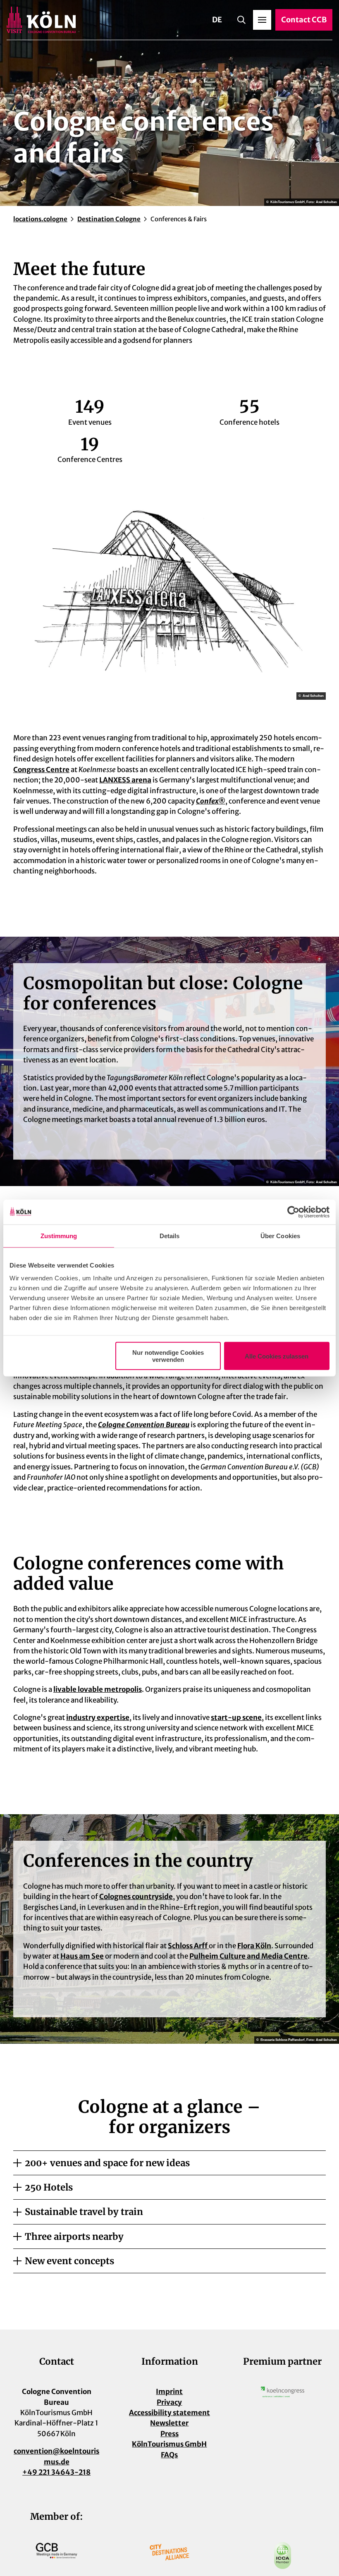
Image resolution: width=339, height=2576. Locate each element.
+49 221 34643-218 (56, 2472)
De (217, 20)
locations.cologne (40, 219)
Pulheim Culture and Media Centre (248, 1956)
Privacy (169, 2402)
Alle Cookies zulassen (277, 1356)
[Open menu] (262, 20)
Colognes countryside (136, 1897)
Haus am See (82, 1956)
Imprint (169, 2392)
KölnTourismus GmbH (169, 2444)
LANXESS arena (125, 780)
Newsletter (169, 2423)
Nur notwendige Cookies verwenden (168, 1356)
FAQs (169, 2455)
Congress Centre (41, 770)
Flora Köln (254, 1946)
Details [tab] (170, 1235)
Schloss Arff (188, 1946)
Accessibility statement (169, 2413)
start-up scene (236, 1717)
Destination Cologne (109, 219)
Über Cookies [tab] (280, 1235)
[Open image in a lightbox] (169, 582)
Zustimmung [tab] (59, 1235)
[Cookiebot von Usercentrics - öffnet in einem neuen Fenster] (293, 1212)
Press (169, 2434)
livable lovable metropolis (98, 1689)
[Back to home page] (41, 20)
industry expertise (98, 1717)
